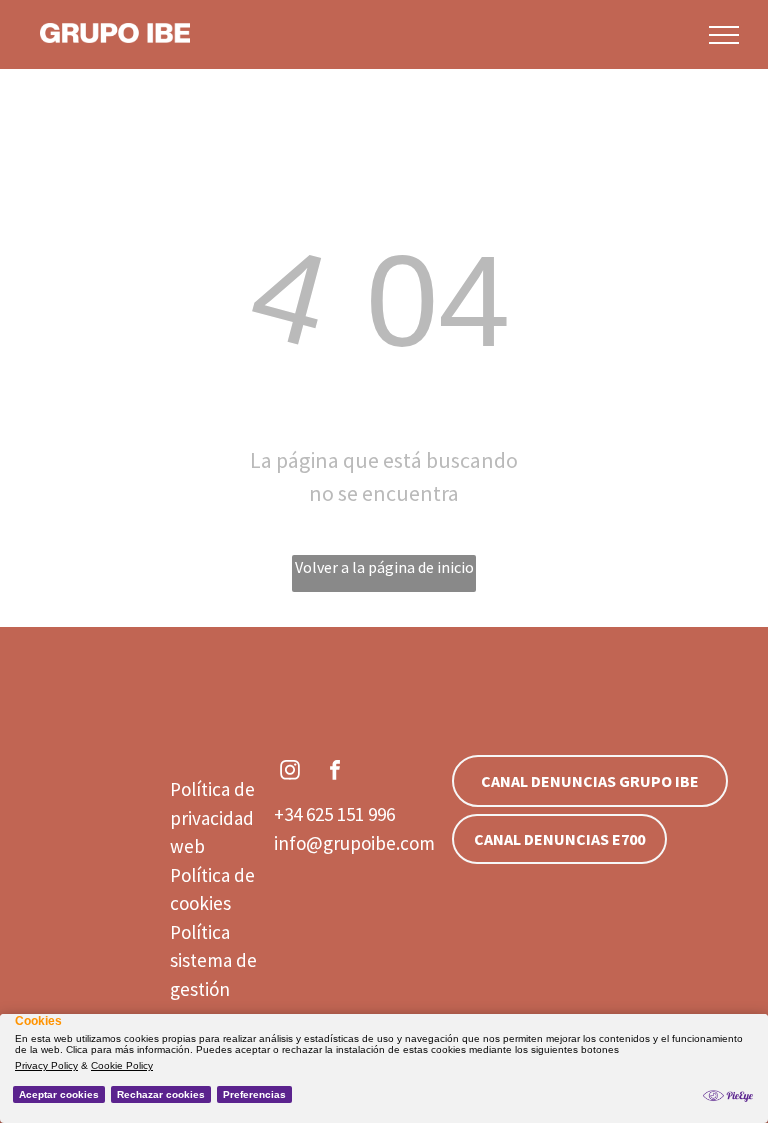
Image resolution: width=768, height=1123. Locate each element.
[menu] (724, 35)
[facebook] (335, 772)
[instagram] (290, 772)
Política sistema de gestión (213, 960)
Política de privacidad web (212, 817)
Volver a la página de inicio (384, 567)
